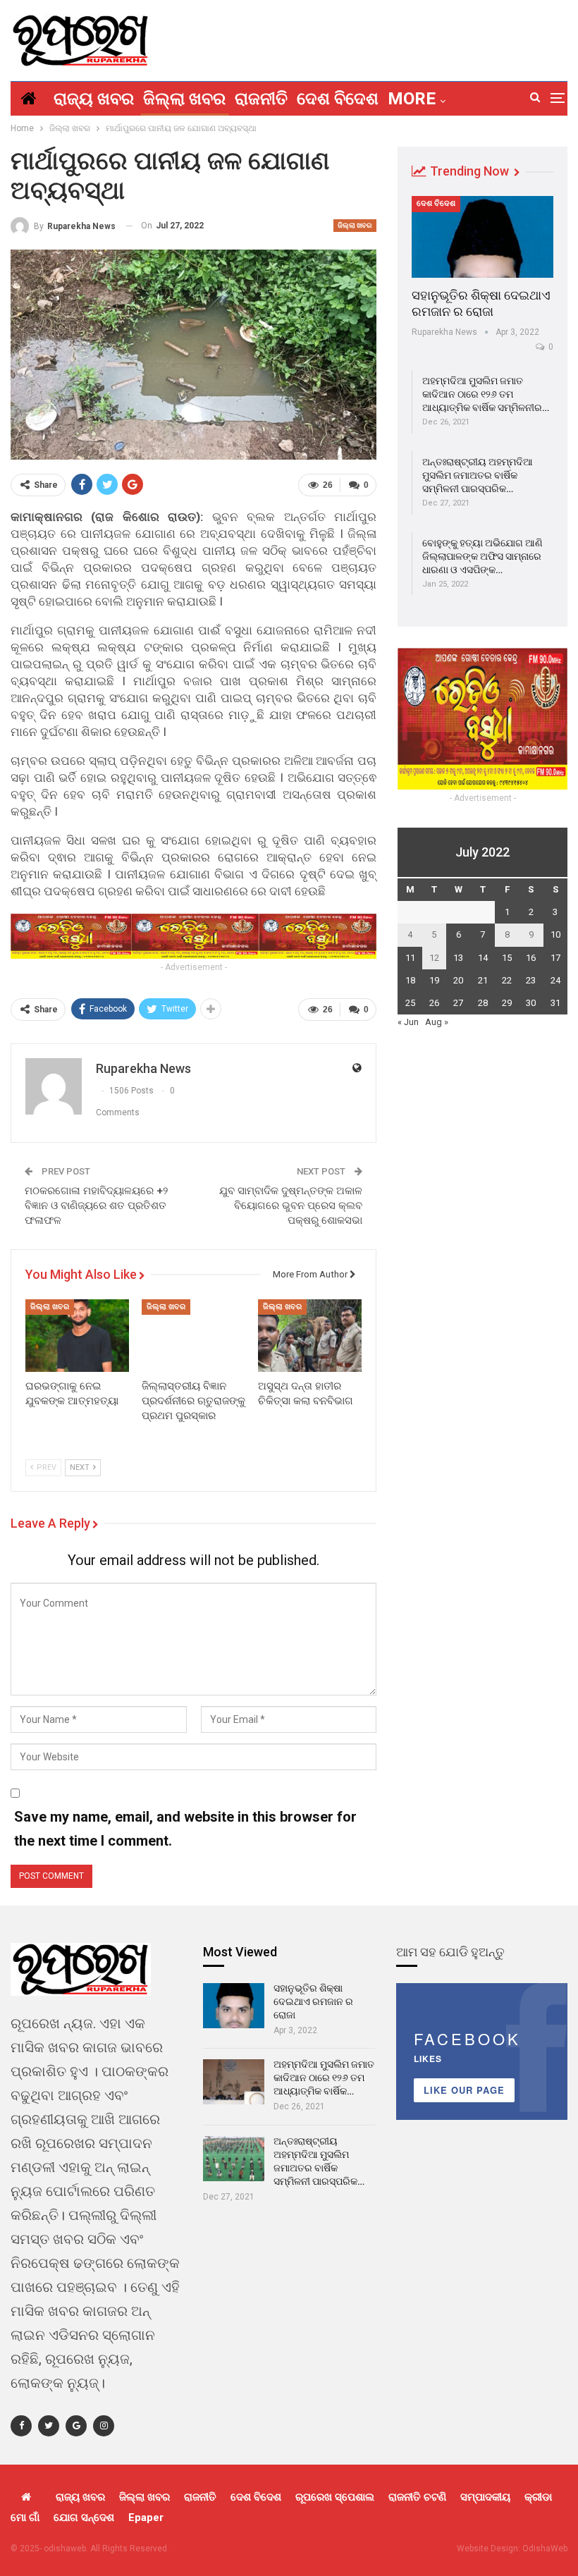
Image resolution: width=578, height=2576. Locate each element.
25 (410, 1003)
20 (458, 980)
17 (555, 958)
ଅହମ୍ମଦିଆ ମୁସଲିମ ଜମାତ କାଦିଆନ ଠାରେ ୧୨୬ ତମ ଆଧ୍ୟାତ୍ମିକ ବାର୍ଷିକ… (324, 2078)
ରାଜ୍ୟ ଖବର (94, 99)
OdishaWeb (545, 2549)
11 (410, 958)
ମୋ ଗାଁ (25, 2517)
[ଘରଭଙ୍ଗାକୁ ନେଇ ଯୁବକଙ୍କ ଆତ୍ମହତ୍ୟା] (77, 1336)
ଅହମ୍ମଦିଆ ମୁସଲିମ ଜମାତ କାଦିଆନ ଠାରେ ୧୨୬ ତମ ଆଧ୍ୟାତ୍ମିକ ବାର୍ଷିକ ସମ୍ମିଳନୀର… (486, 394)
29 (507, 1003)
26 (434, 1003)
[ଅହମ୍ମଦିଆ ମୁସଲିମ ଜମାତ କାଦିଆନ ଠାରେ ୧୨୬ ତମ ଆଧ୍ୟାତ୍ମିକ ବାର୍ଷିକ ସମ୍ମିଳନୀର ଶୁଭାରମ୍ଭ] (234, 2082)
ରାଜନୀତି (261, 99)
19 (434, 980)
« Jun (408, 1022)
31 (555, 1003)
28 (483, 1003)
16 (531, 958)
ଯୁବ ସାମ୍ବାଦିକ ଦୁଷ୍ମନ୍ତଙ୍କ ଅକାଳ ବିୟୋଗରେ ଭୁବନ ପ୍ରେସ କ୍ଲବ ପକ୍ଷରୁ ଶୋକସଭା (291, 1206)
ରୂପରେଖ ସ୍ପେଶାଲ (335, 2497)
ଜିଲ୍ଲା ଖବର (184, 99)
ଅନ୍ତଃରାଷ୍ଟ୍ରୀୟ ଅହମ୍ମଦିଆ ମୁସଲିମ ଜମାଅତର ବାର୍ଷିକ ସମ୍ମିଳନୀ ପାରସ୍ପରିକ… (478, 475)
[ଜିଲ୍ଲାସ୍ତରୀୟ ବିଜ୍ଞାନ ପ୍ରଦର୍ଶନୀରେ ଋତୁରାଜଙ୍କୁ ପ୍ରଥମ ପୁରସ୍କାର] (193, 1336)
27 (458, 1003)
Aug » (437, 1022)
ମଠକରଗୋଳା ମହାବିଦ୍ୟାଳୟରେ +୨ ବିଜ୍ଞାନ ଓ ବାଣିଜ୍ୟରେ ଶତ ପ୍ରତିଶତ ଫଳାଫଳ (96, 1206)
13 (458, 958)
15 (507, 958)
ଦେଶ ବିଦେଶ (338, 99)
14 (483, 958)
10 (555, 934)
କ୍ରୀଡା (538, 2497)
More (412, 99)
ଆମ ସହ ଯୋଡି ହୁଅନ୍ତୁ (450, 1952)
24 (555, 980)
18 (410, 980)
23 (531, 980)
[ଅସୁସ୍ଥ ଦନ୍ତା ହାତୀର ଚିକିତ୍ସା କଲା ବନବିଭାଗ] (310, 1336)
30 (531, 1003)
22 (507, 980)
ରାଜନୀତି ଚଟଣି (417, 2497)
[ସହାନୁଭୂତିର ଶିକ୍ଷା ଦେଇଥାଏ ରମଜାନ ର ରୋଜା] (482, 237)
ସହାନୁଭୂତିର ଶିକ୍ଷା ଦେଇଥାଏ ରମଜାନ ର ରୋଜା (313, 2001)
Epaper (146, 2517)
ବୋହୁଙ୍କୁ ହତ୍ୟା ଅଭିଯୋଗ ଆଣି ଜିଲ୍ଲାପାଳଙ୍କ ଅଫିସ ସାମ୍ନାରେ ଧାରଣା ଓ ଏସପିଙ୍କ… (482, 556)
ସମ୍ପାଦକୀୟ (485, 2497)
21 (483, 980)
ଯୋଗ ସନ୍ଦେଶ (84, 2517)
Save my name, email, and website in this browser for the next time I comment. (185, 1829)
